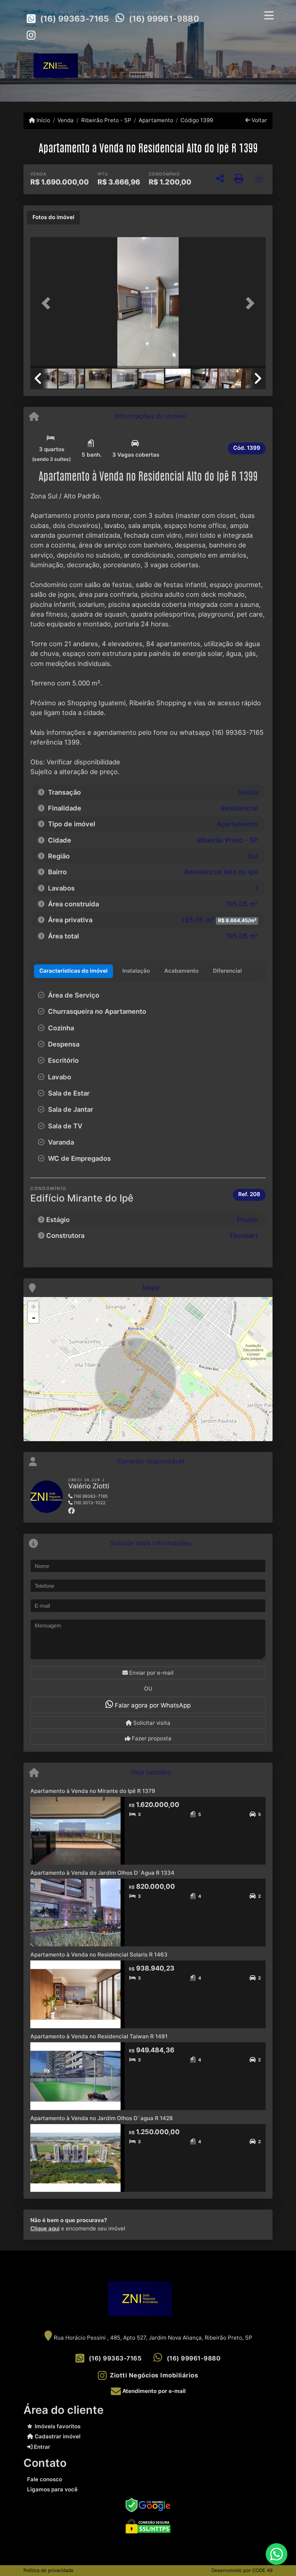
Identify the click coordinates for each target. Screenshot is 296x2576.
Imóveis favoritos (58, 2426)
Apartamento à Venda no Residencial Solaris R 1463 (99, 1955)
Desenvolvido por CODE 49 (242, 2570)
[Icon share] (31, 35)
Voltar (259, 120)
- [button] (34, 1318)
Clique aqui (45, 2228)
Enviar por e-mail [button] (151, 1673)
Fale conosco (45, 2479)
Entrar (41, 2447)
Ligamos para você (52, 2489)
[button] (48, 303)
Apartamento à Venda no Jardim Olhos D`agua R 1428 (102, 2118)
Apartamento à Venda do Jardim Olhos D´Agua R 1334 (102, 1873)
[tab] (53, 218)
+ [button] (33, 1307)
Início (43, 120)
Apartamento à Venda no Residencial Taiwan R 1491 (99, 2036)
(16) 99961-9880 (164, 19)
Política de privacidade (49, 2570)
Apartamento (156, 120)
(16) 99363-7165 (75, 19)
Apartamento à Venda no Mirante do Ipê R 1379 (93, 1791)
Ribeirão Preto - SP (106, 120)
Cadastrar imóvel (57, 2436)
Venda (66, 120)
